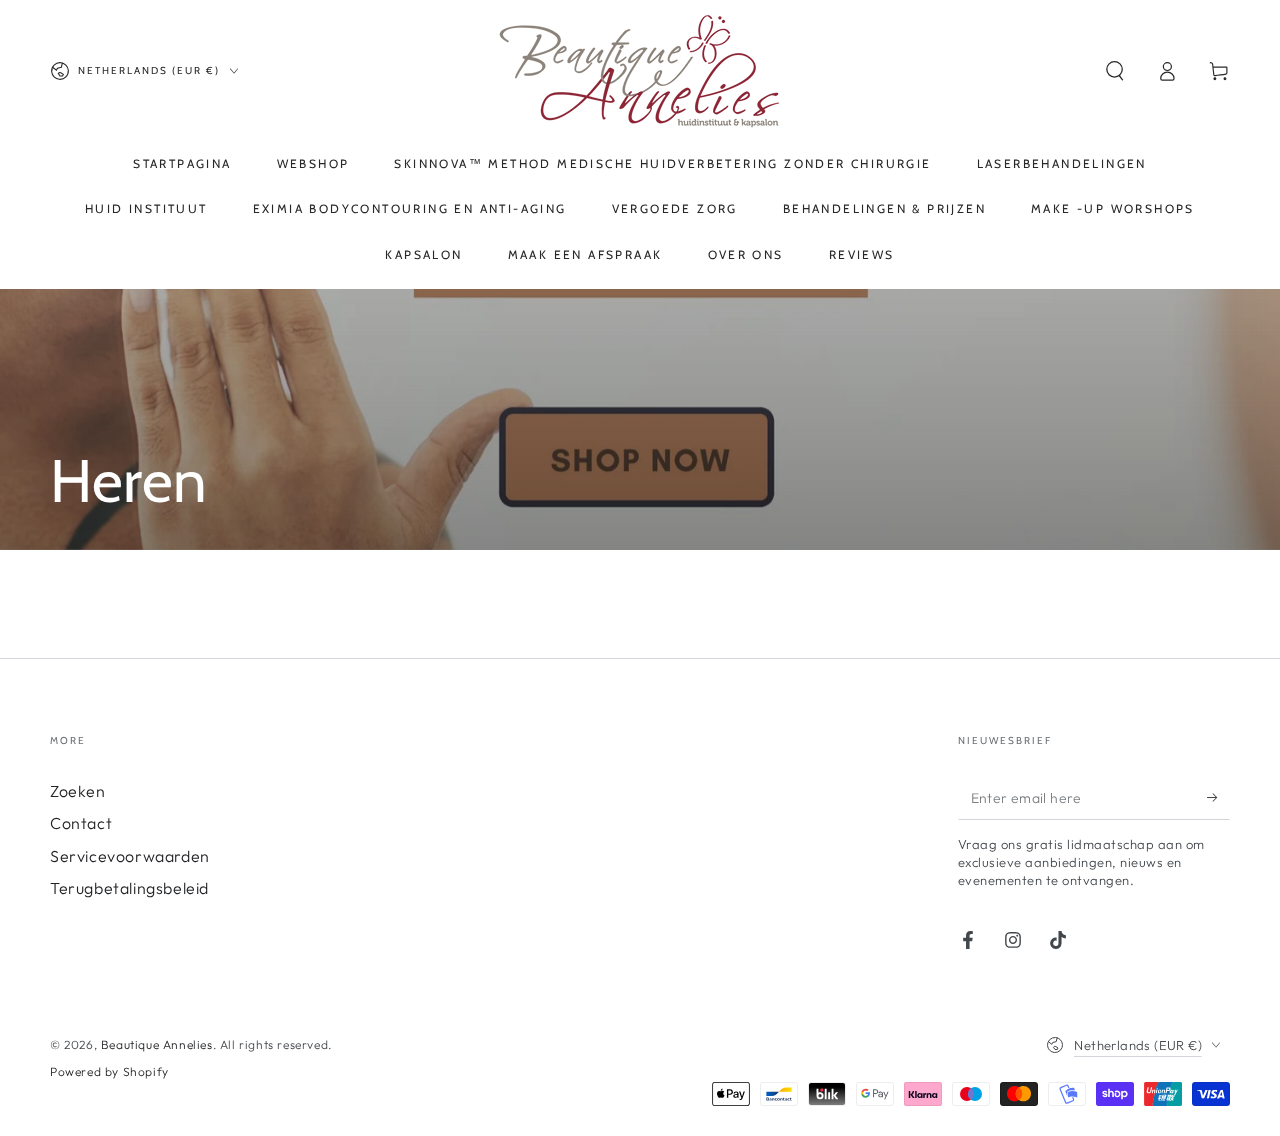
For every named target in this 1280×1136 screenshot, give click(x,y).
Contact (81, 823)
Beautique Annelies (157, 1044)
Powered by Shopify (109, 1071)
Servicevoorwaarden (130, 856)
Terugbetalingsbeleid (129, 888)
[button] (1115, 71)
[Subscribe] (1218, 797)
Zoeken (78, 791)
